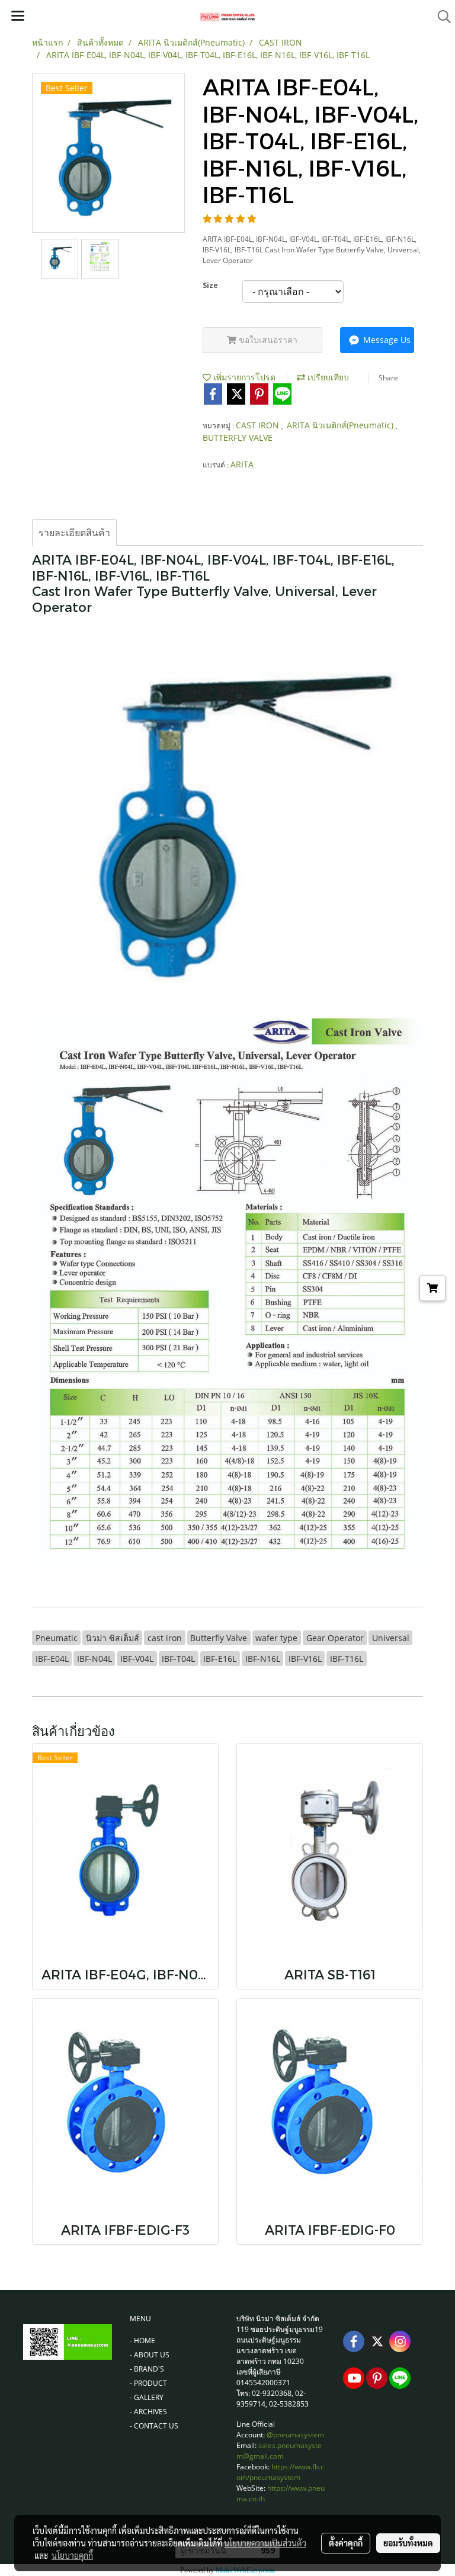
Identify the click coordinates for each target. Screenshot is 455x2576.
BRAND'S (149, 2369)
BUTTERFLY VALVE (238, 438)
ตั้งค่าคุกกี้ (346, 2543)
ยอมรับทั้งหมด (408, 2543)
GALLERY (149, 2397)
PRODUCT (150, 2383)
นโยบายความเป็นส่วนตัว (265, 2543)
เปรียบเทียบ (327, 377)
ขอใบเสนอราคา (267, 340)
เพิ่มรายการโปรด (243, 377)
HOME (145, 2340)
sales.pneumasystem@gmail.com (279, 2451)
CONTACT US (156, 2426)
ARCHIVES (150, 2412)
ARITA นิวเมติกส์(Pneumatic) (341, 425)
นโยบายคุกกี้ (72, 2555)
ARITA (242, 464)
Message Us (386, 340)
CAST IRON (259, 425)
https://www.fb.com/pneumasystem (280, 2472)
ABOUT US (152, 2355)
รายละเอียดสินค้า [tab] (74, 533)
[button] (440, 17)
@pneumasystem (295, 2435)
